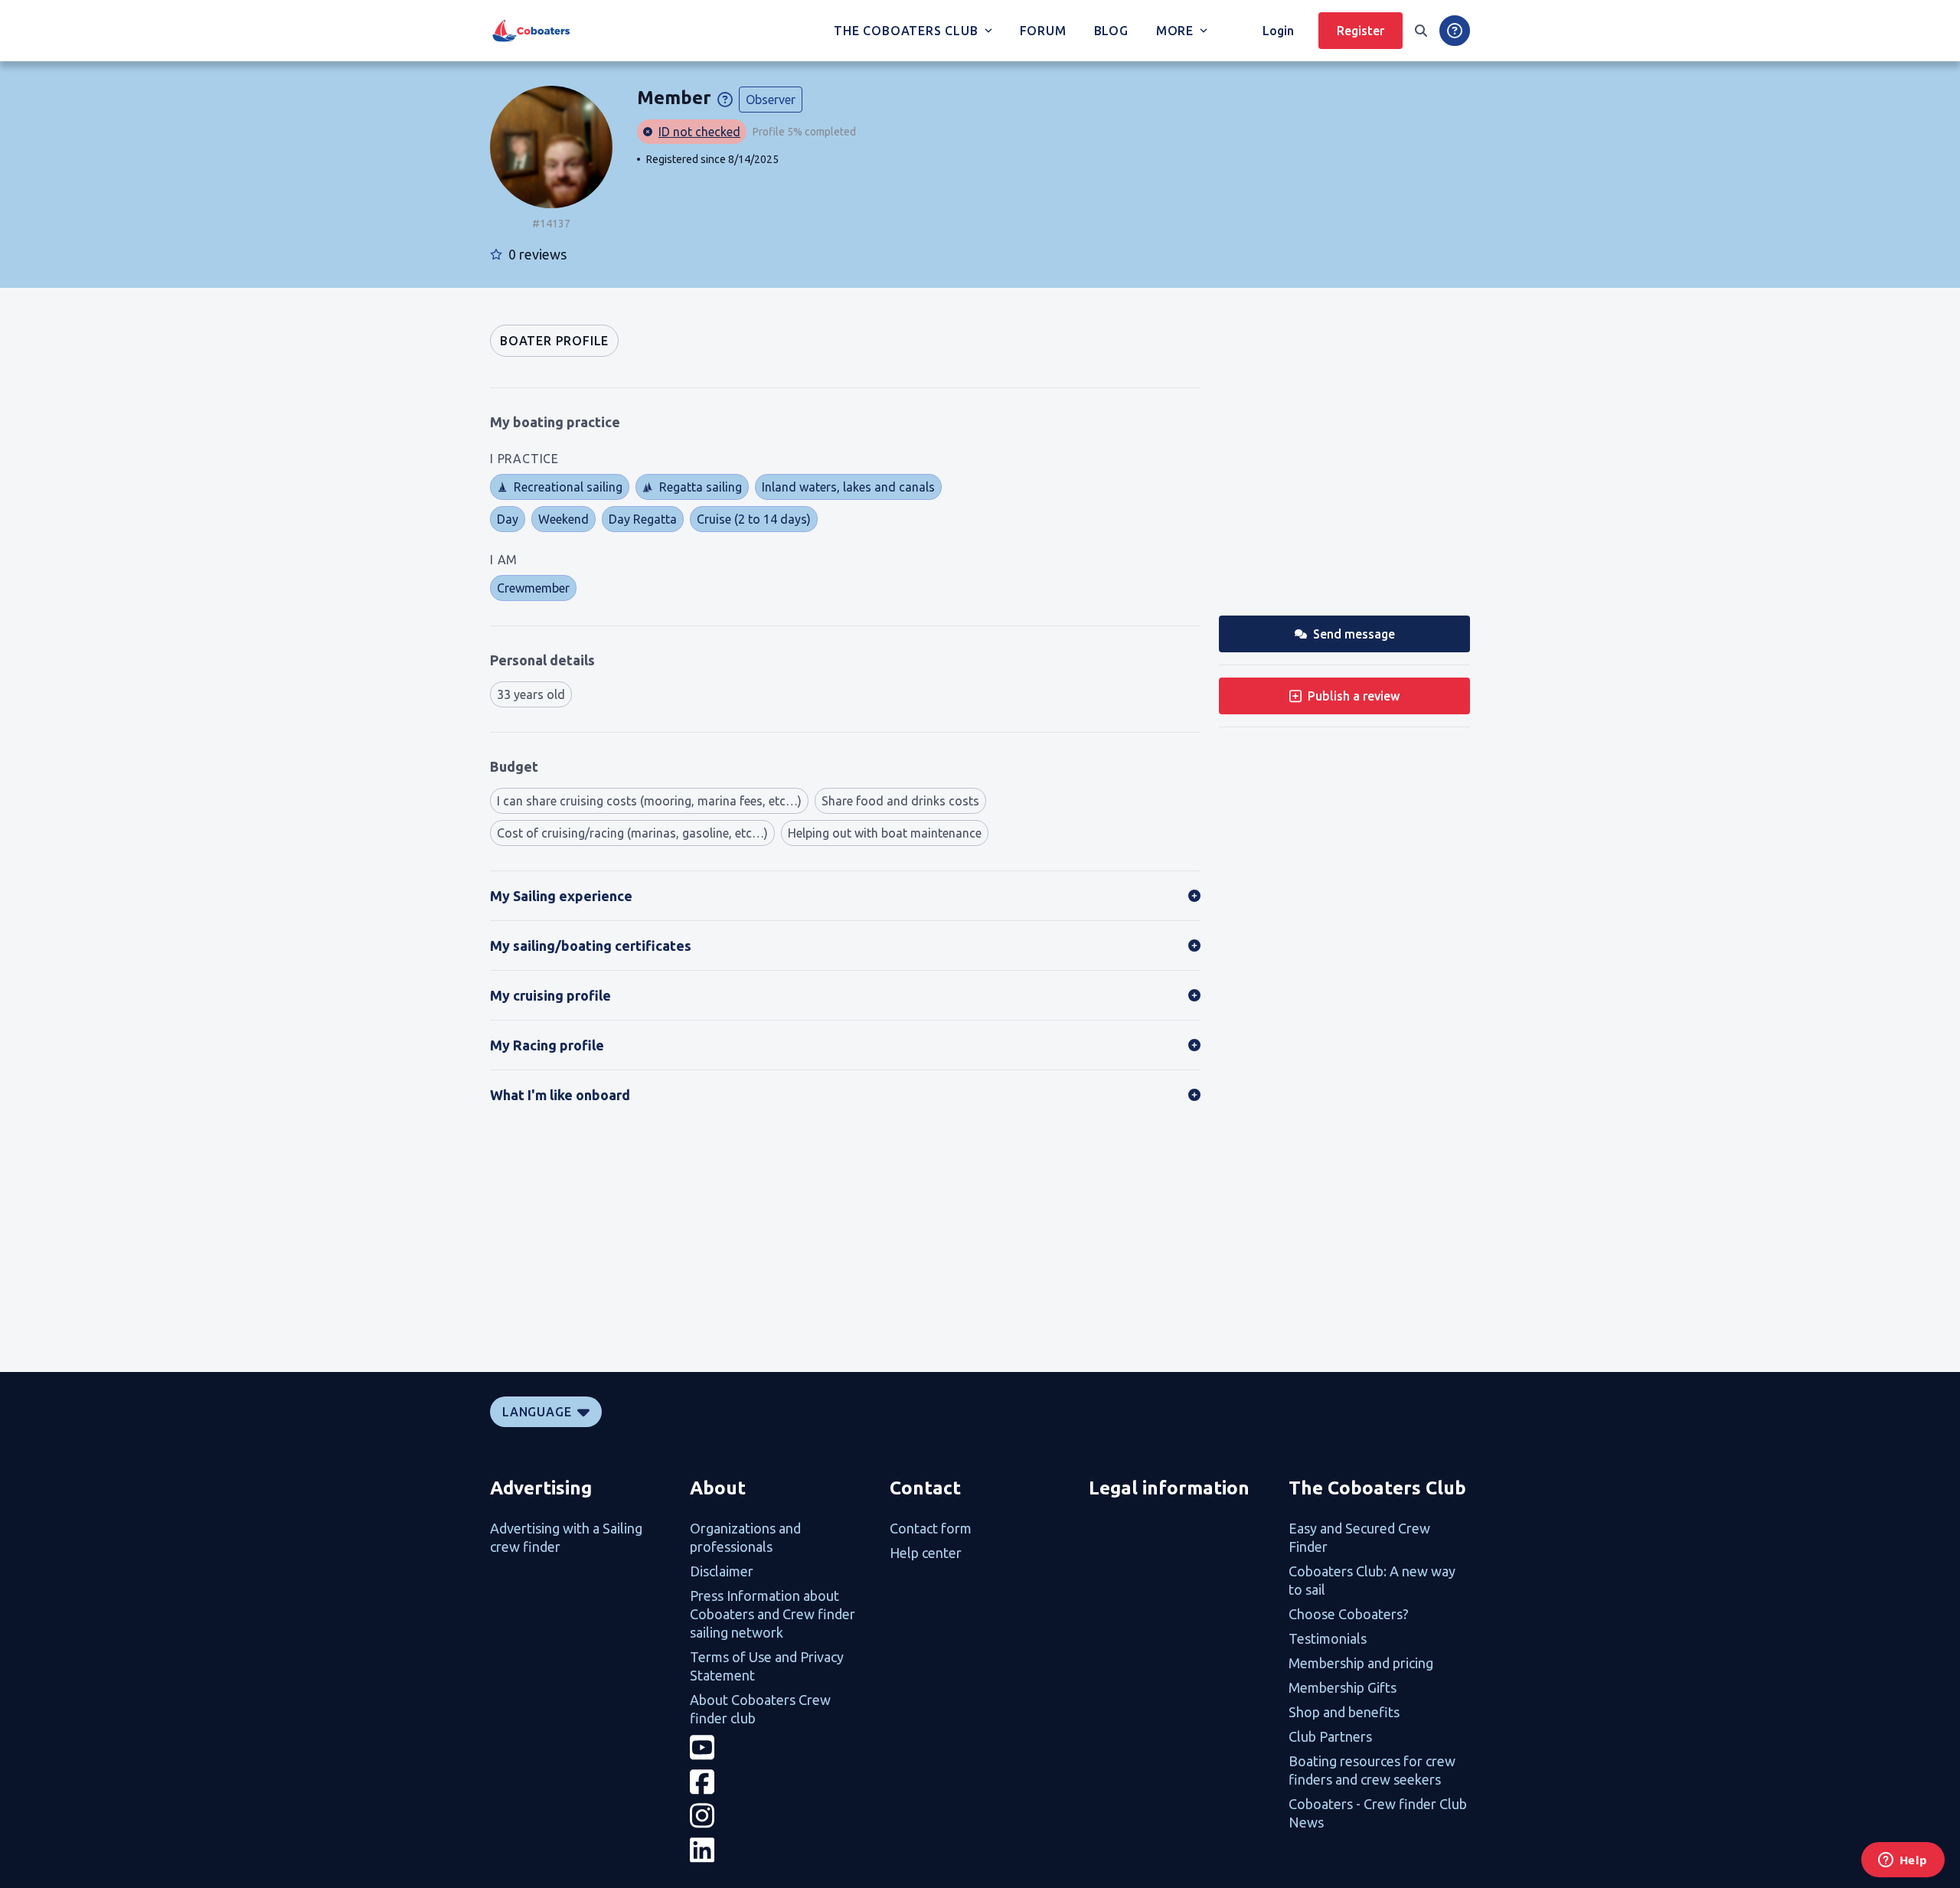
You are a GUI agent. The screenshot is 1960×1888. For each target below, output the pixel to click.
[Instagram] (781, 1816)
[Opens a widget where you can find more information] (1903, 1861)
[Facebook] (781, 1782)
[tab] (554, 341)
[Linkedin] (781, 1850)
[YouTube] (781, 1748)
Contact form (931, 1528)
